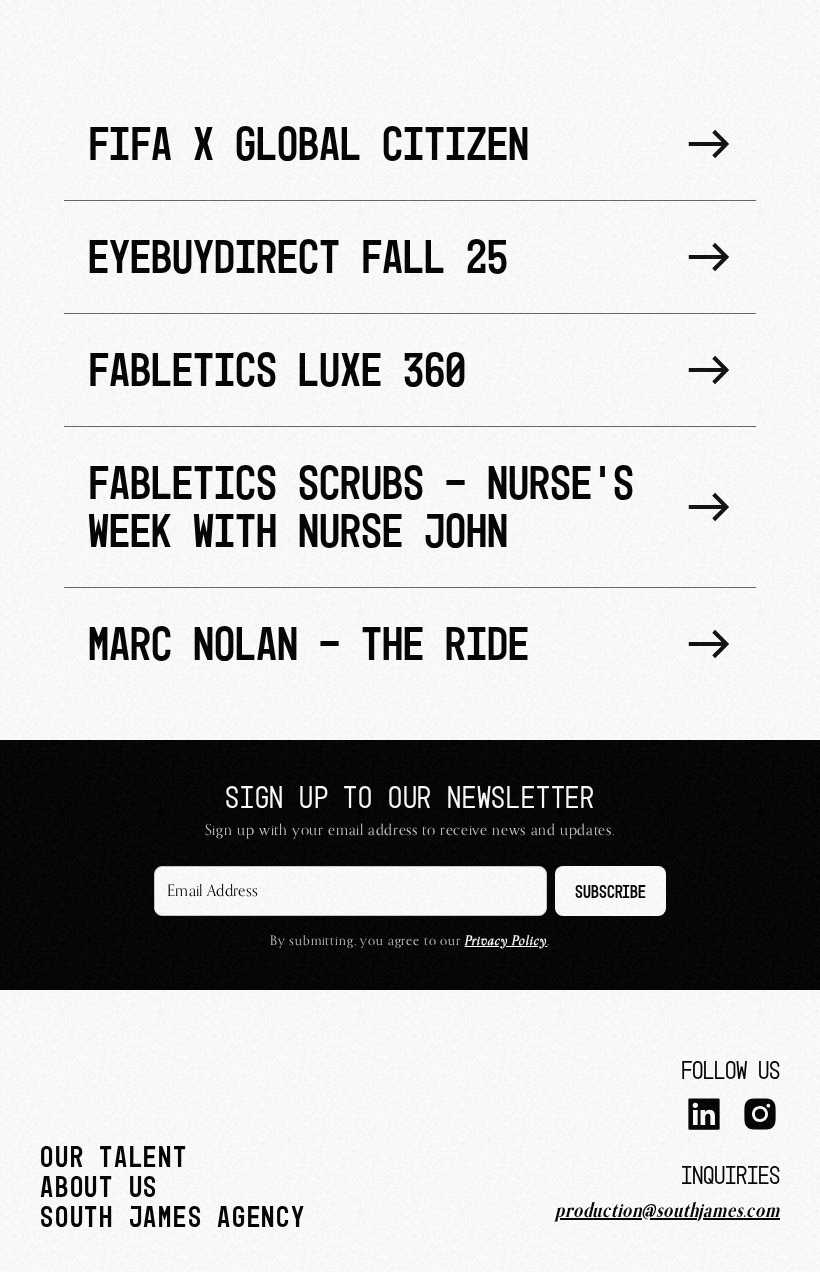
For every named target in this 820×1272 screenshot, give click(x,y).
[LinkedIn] (704, 1116)
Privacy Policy (506, 940)
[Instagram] (760, 1116)
